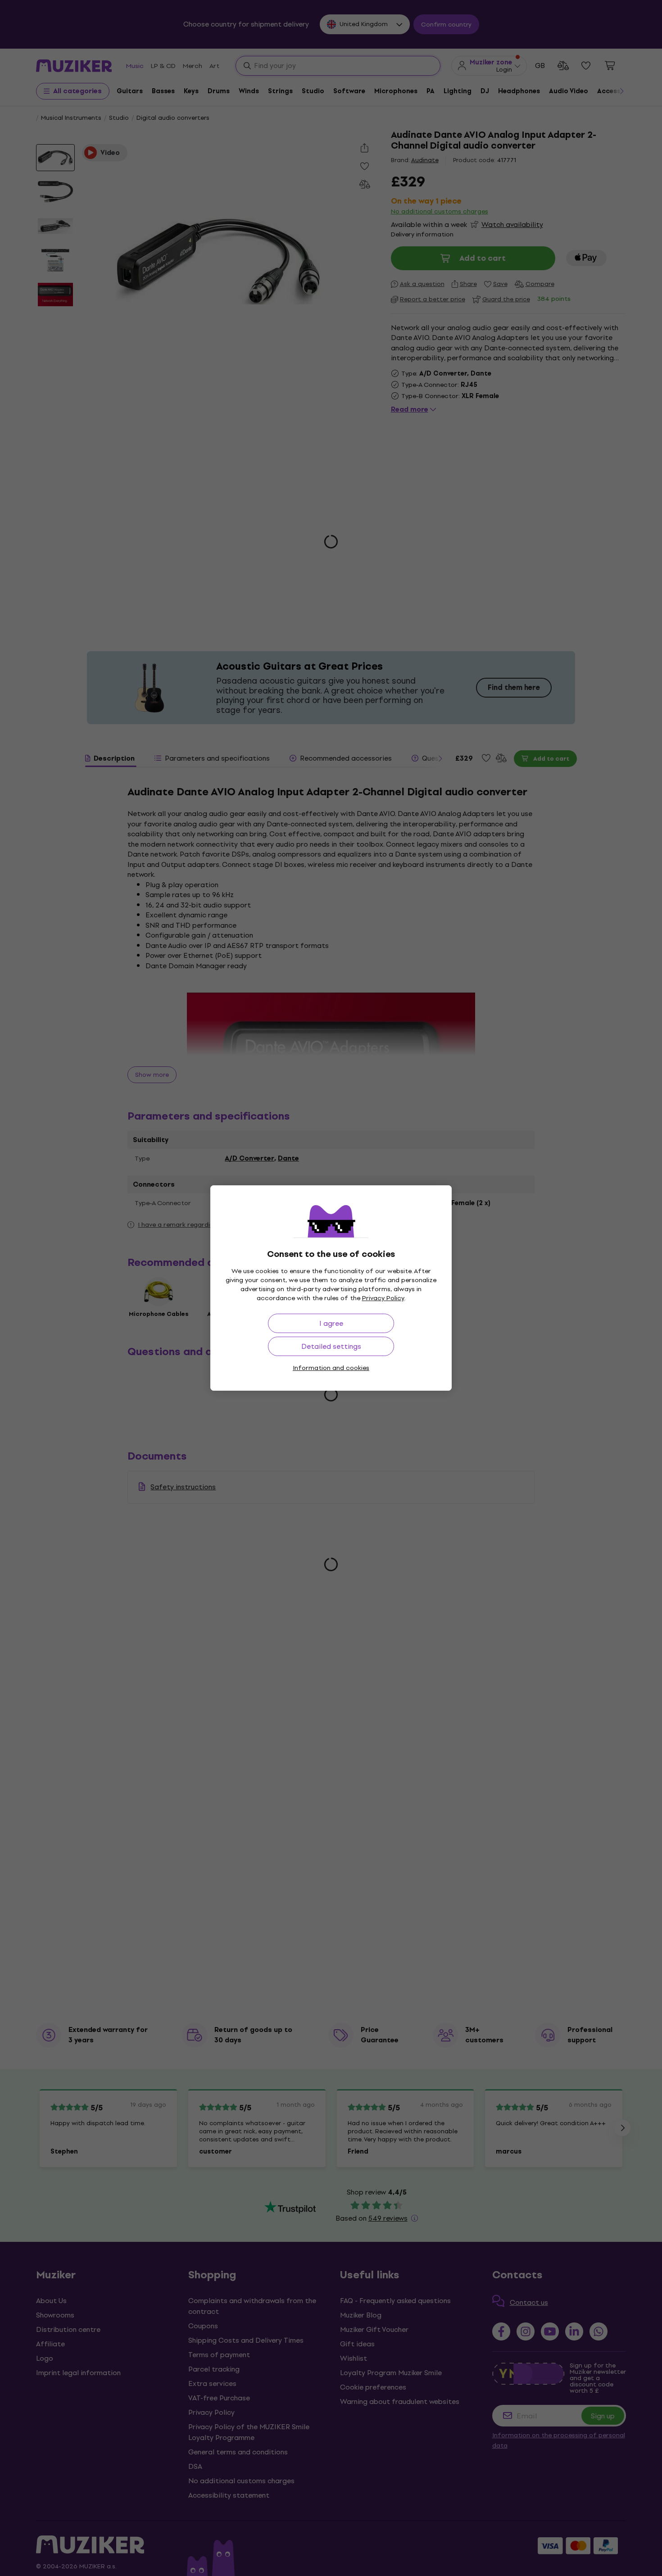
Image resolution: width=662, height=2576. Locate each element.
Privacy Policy (383, 1298)
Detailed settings (331, 1346)
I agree (331, 1323)
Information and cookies (331, 1368)
